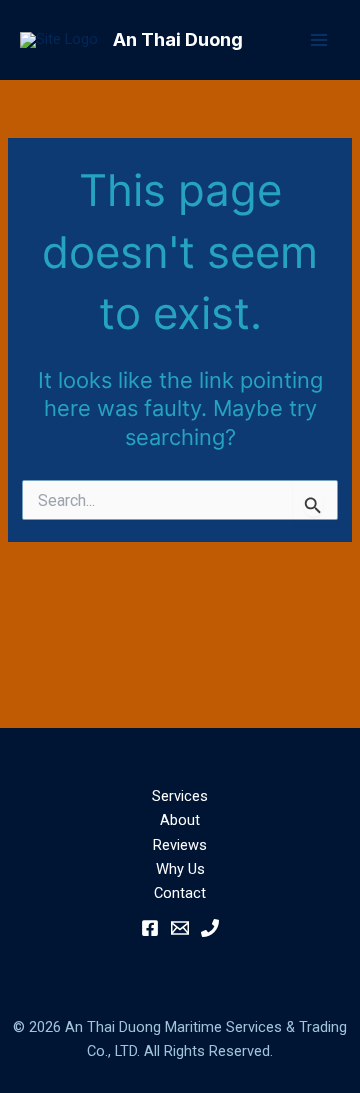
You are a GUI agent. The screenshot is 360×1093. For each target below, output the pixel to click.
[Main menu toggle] (319, 40)
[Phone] (210, 928)
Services (180, 796)
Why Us (180, 869)
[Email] (180, 928)
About (180, 820)
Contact (180, 893)
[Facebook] (150, 928)
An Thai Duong (178, 39)
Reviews (180, 845)
